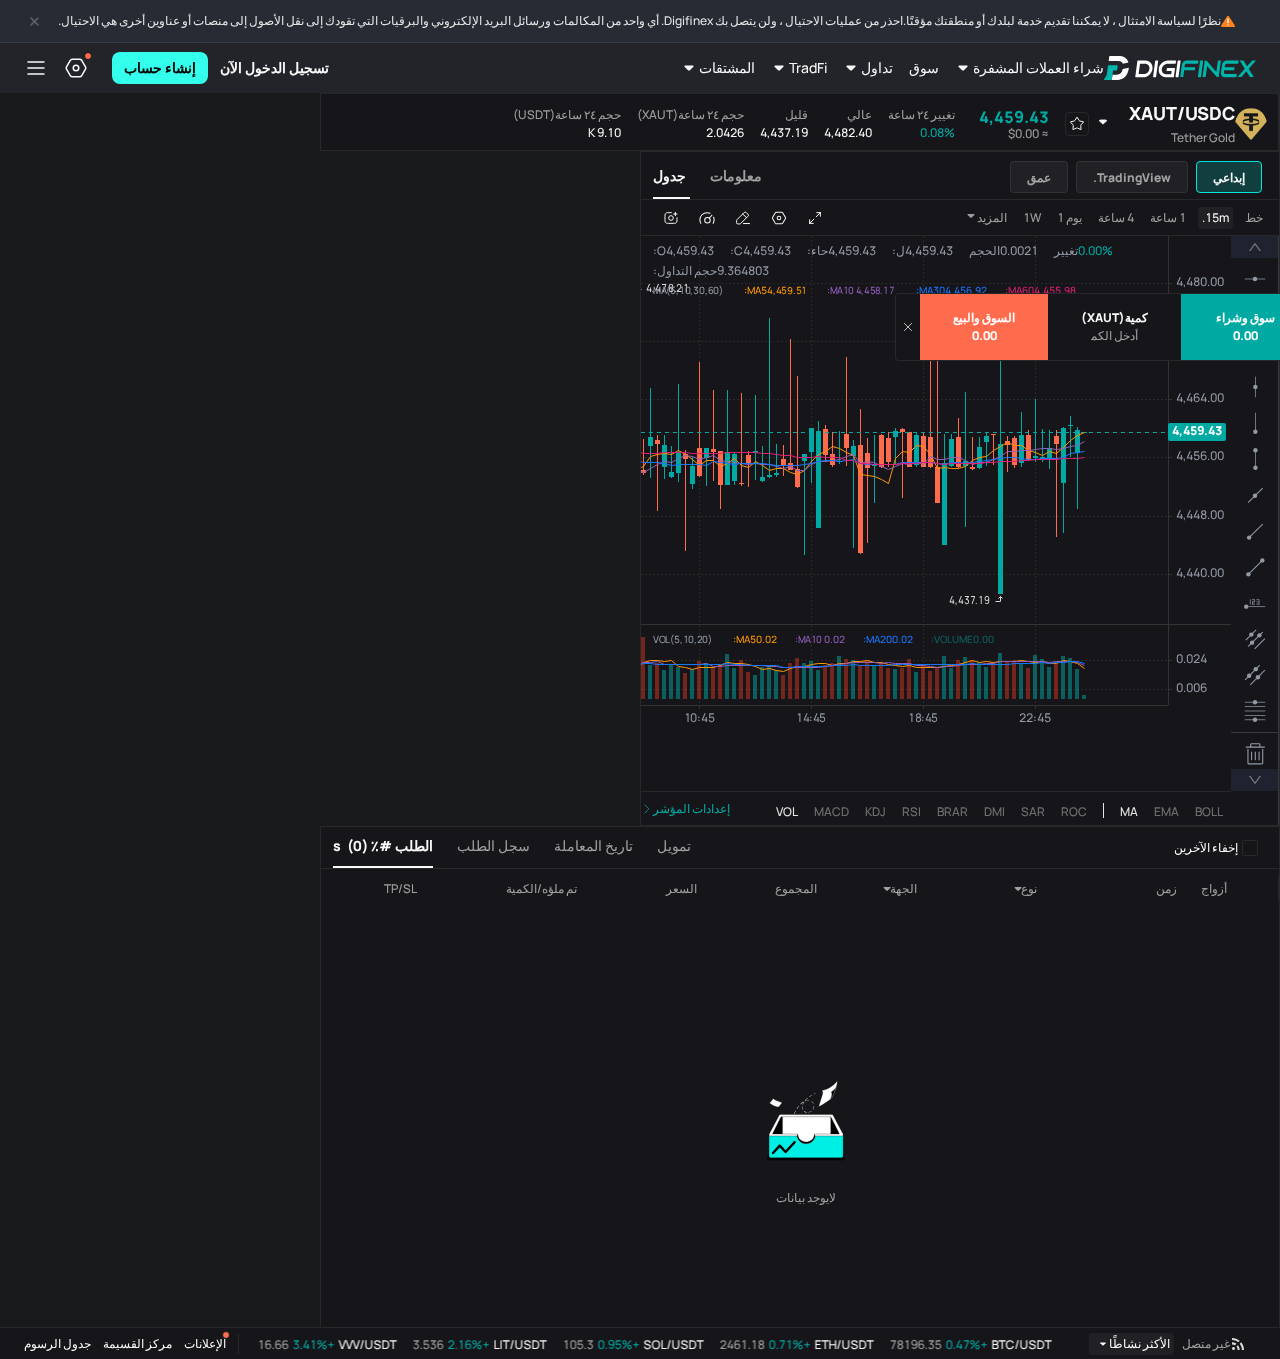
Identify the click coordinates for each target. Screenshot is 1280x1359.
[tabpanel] (960, 512)
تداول (877, 67)
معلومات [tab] (736, 175)
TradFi (808, 67)
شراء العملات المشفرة (1038, 67)
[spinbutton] (1114, 336)
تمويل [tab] (674, 845)
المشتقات (727, 67)
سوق (924, 67)
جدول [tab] (669, 175)
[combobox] (1004, 889)
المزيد (992, 217)
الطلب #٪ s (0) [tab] (383, 845)
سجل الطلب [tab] (493, 845)
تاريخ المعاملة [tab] (593, 845)
